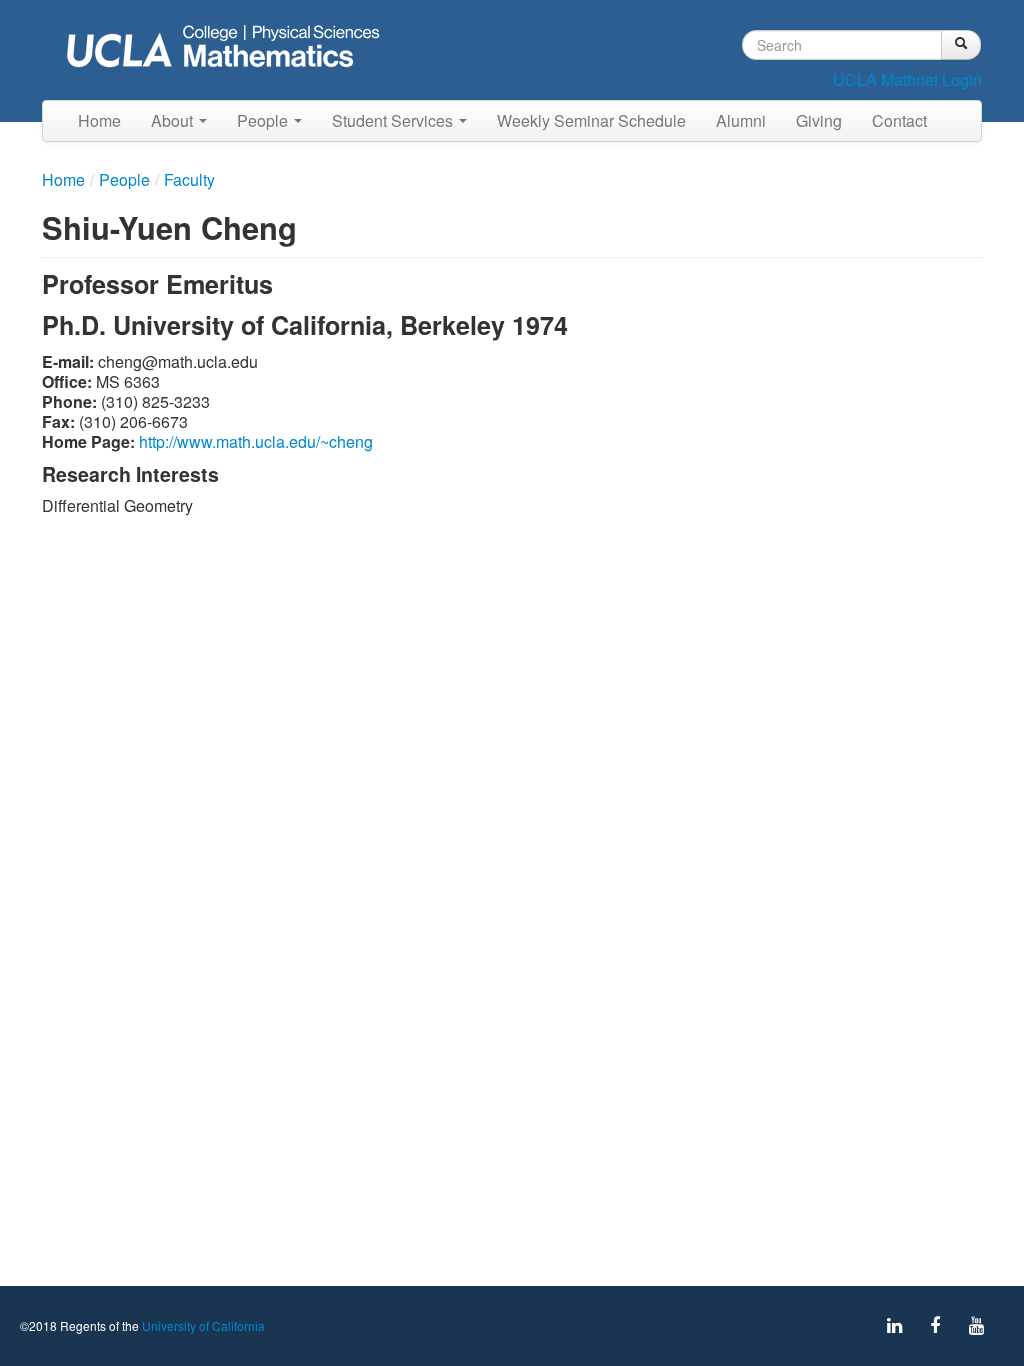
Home (99, 120)
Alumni (741, 120)
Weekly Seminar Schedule (591, 120)
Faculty (189, 179)
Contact (899, 120)
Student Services (394, 120)
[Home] (229, 48)
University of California (203, 1325)
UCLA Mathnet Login (907, 79)
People (264, 120)
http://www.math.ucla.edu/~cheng (256, 441)
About (174, 120)
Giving (819, 120)
